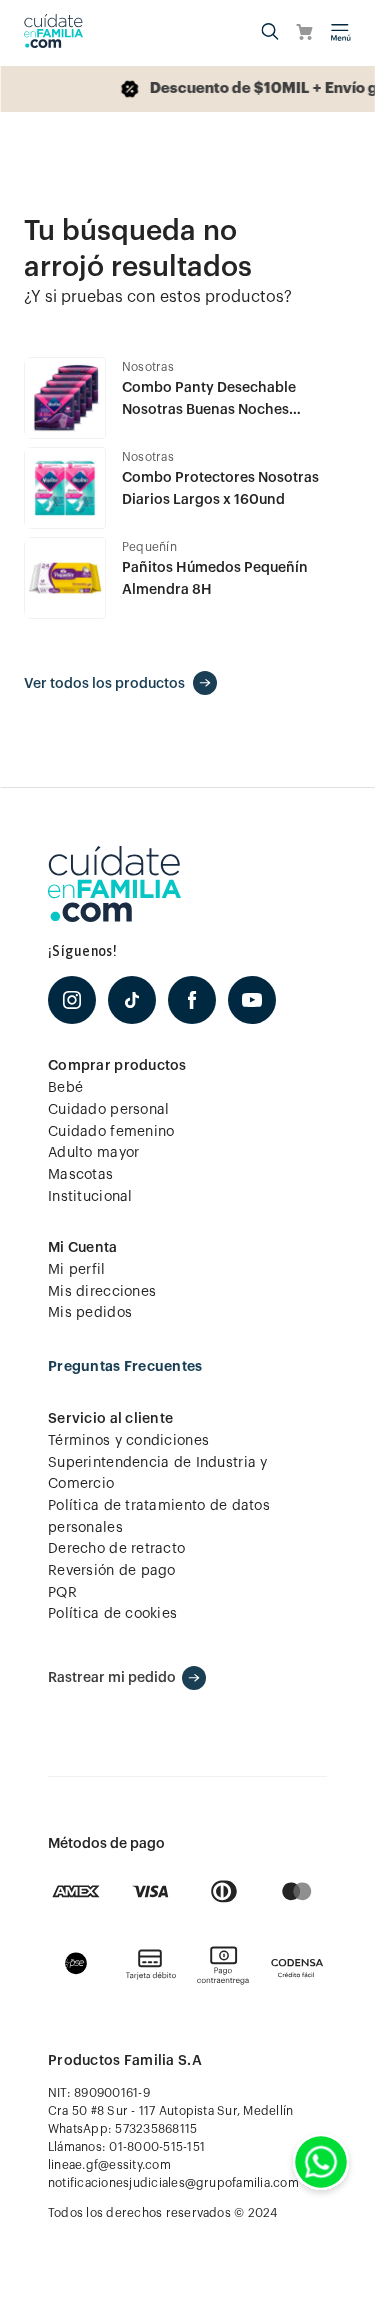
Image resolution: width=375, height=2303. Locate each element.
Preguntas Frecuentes (125, 1366)
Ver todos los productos (104, 684)
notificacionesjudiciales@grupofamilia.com (173, 2183)
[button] (270, 33)
